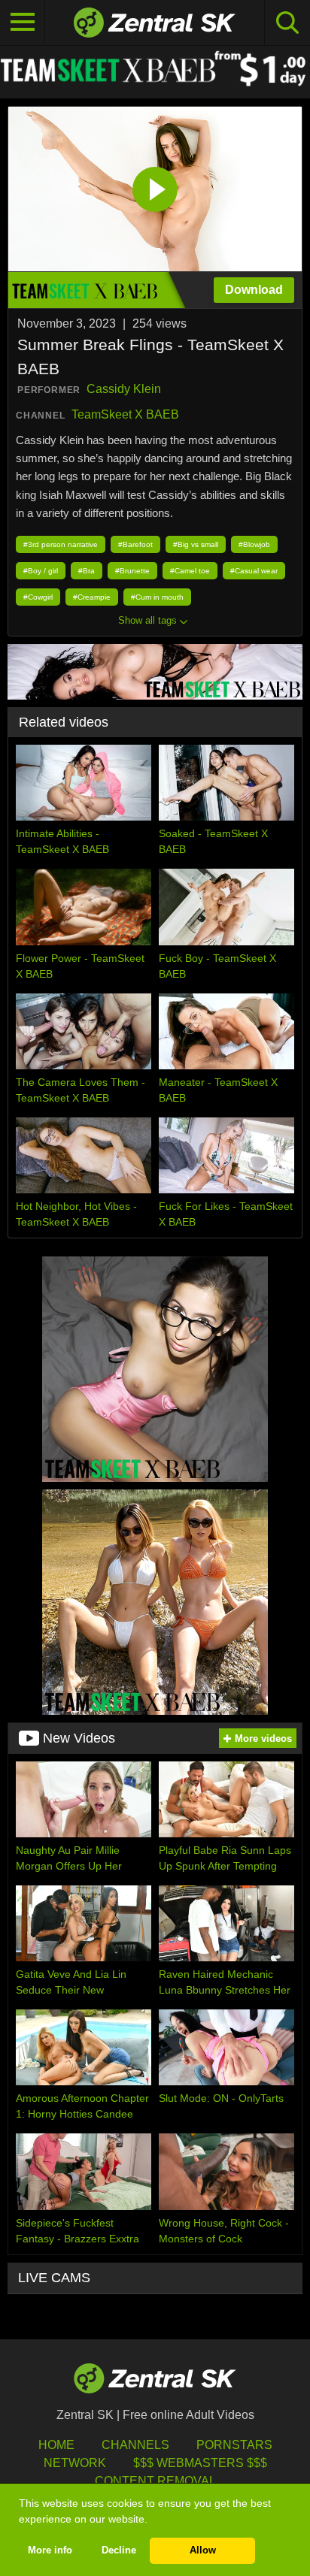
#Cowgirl (38, 597)
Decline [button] (119, 2550)
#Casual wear (254, 571)
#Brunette (132, 571)
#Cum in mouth (157, 597)
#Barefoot (135, 544)
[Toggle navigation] (23, 23)
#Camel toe (190, 571)
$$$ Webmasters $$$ (200, 2463)
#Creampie (92, 597)
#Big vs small (196, 544)
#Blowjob (254, 544)
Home (56, 2445)
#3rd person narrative (61, 544)
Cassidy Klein (124, 389)
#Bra (87, 571)
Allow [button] (203, 2550)
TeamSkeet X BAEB (125, 414)
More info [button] (50, 2550)
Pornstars (234, 2445)
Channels (135, 2445)
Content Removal (155, 2481)
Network (75, 2463)
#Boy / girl (41, 571)
